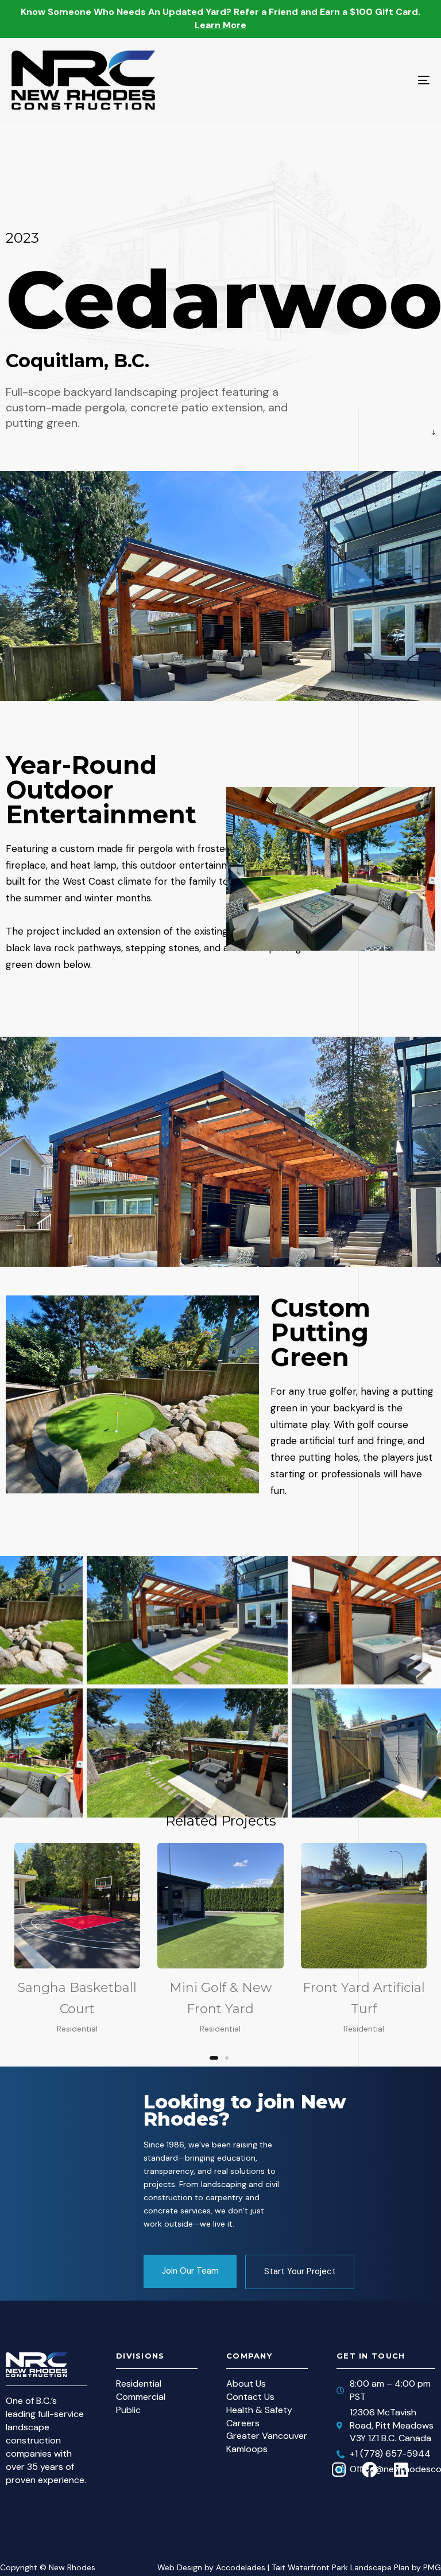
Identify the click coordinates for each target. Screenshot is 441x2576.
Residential (77, 2029)
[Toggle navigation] (360, 80)
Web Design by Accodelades (211, 2550)
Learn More (220, 25)
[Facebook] (370, 2453)
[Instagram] (339, 2453)
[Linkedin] (401, 2453)
